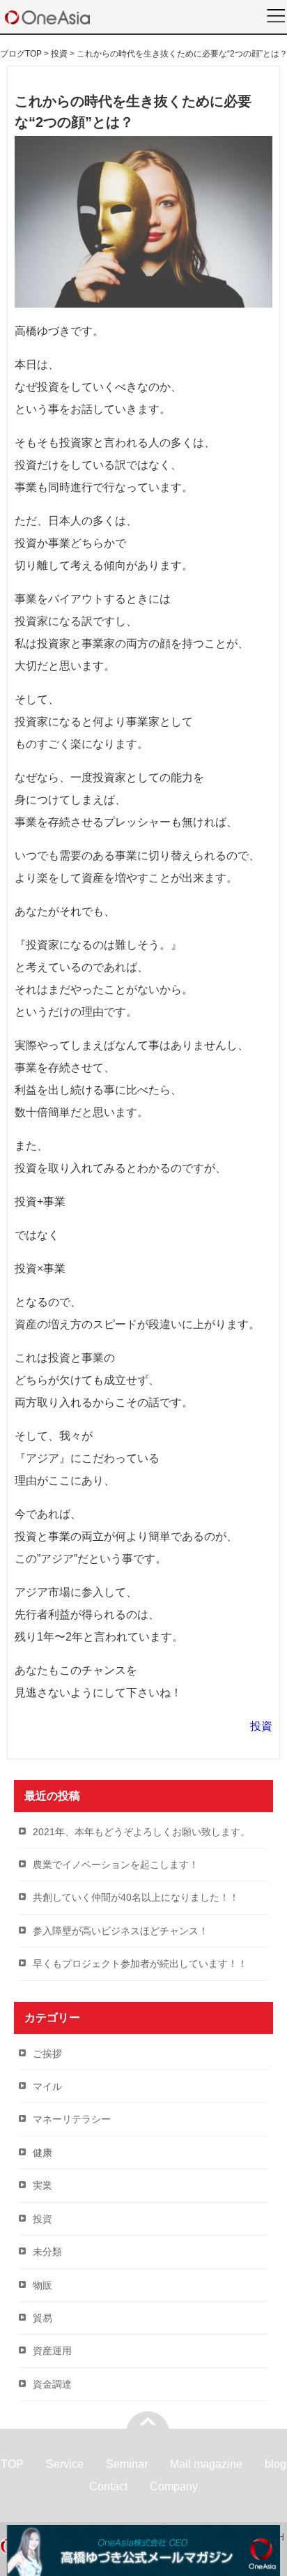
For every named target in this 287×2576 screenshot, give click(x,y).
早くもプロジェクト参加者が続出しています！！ (140, 1964)
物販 (42, 2285)
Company (174, 2486)
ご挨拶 (47, 2054)
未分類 (47, 2252)
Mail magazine (206, 2464)
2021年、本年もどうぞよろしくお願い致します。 (141, 1832)
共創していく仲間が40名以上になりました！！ (136, 1897)
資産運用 (52, 2351)
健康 (42, 2153)
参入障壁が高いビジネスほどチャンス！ (121, 1931)
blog (276, 2464)
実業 (42, 2185)
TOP (12, 2464)
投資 (261, 1726)
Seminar (127, 2464)
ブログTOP (21, 54)
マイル (47, 2086)
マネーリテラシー (72, 2119)
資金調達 (52, 2384)
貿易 (42, 2318)
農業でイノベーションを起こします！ (116, 1865)
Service (65, 2464)
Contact (108, 2486)
